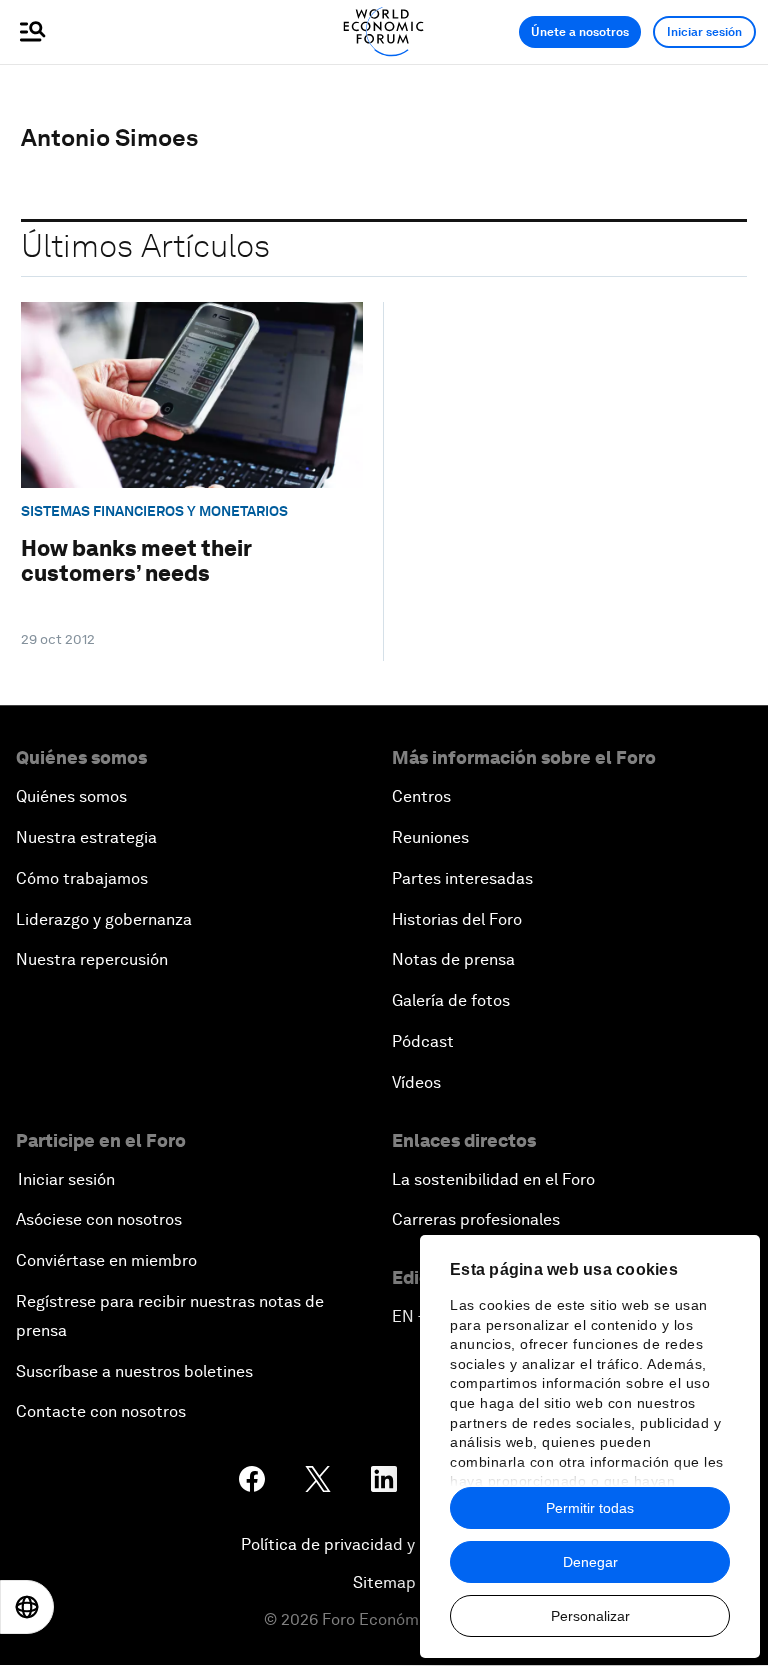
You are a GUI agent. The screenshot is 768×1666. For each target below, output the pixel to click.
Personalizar (590, 1616)
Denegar (590, 1562)
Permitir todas (590, 1508)
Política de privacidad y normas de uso (384, 1544)
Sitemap (384, 1582)
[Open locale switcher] (27, 1607)
